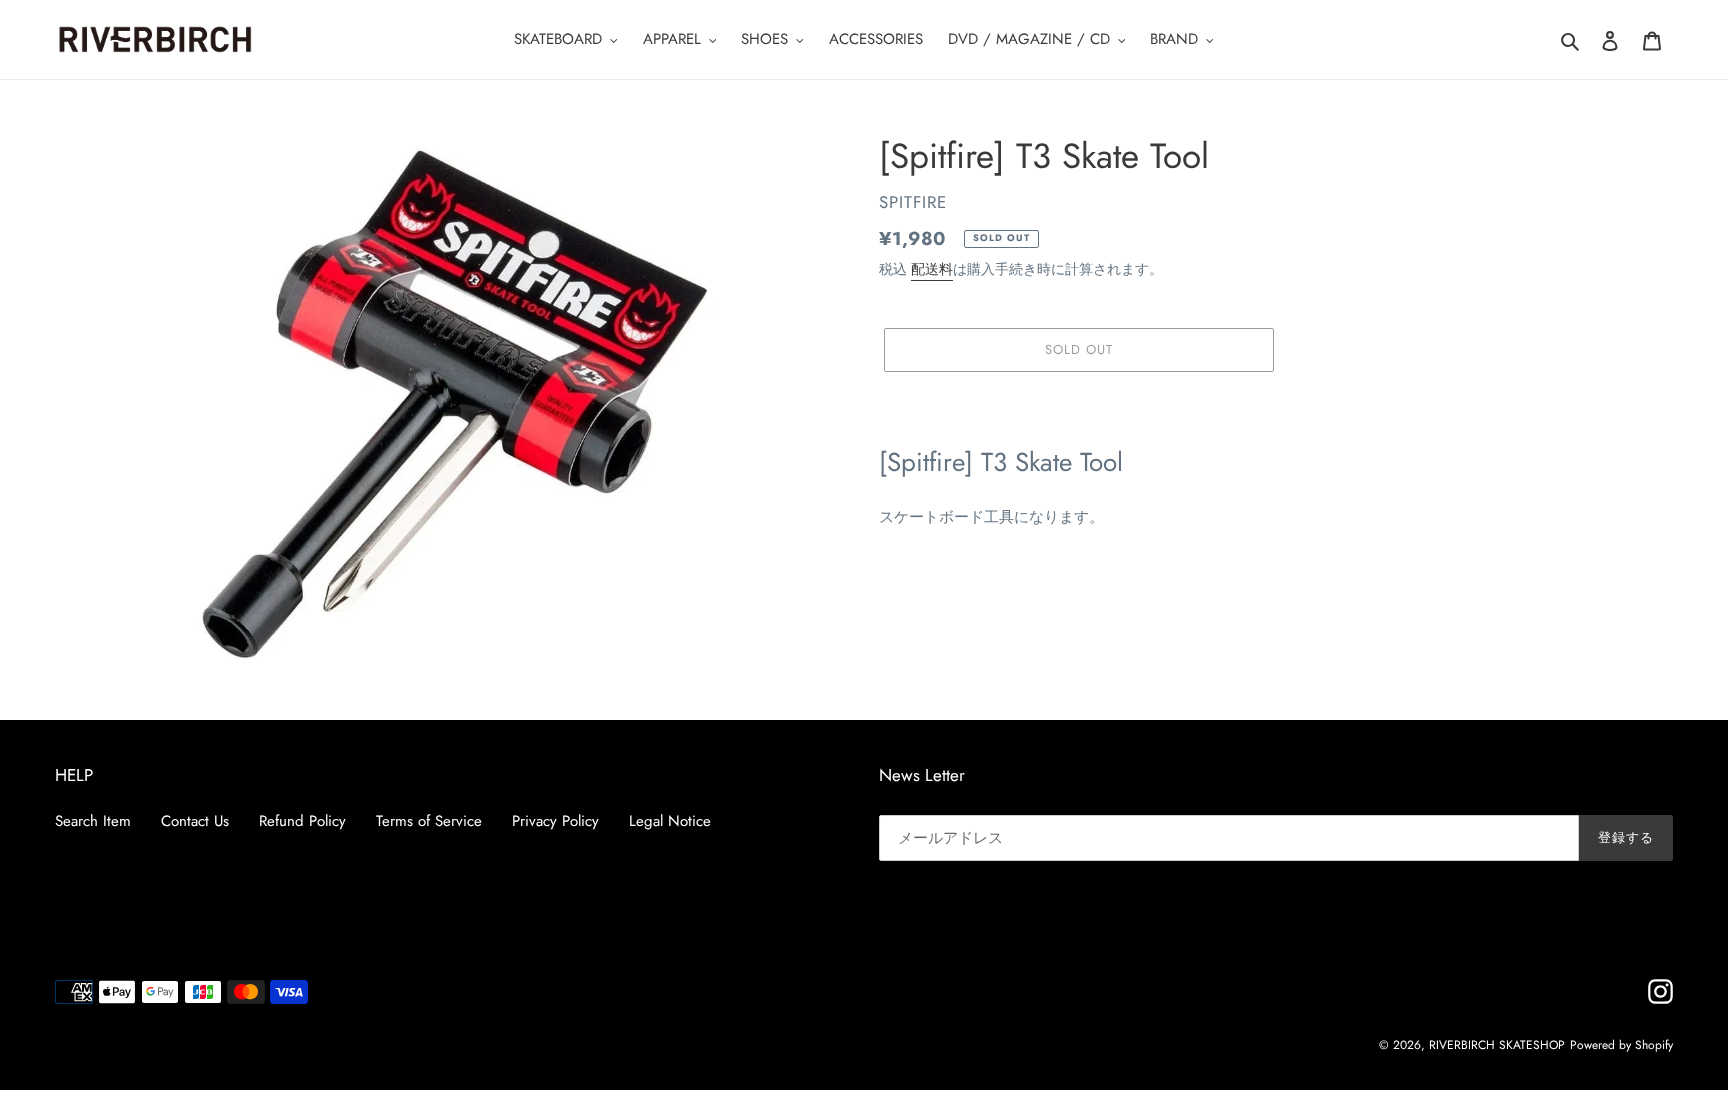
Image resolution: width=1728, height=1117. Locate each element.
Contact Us (195, 821)
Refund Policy (302, 821)
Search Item (93, 821)
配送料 (932, 269)
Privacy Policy (555, 821)
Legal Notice (670, 821)
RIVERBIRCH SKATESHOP (1497, 1045)
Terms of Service (429, 821)
